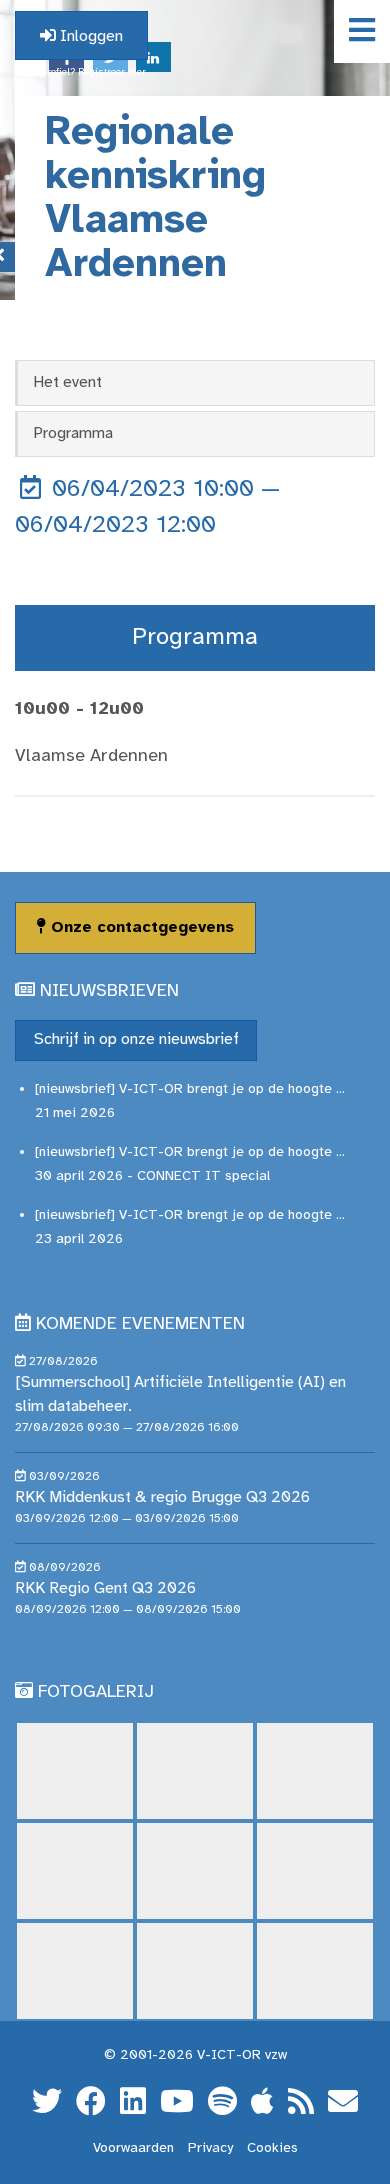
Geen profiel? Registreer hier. (81, 72)
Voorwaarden (133, 2148)
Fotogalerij (96, 1692)
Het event (67, 382)
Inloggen (89, 36)
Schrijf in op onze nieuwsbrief (136, 1039)
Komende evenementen (140, 1324)
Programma (73, 433)
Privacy (210, 2148)
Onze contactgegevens (140, 927)
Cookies (272, 2148)
